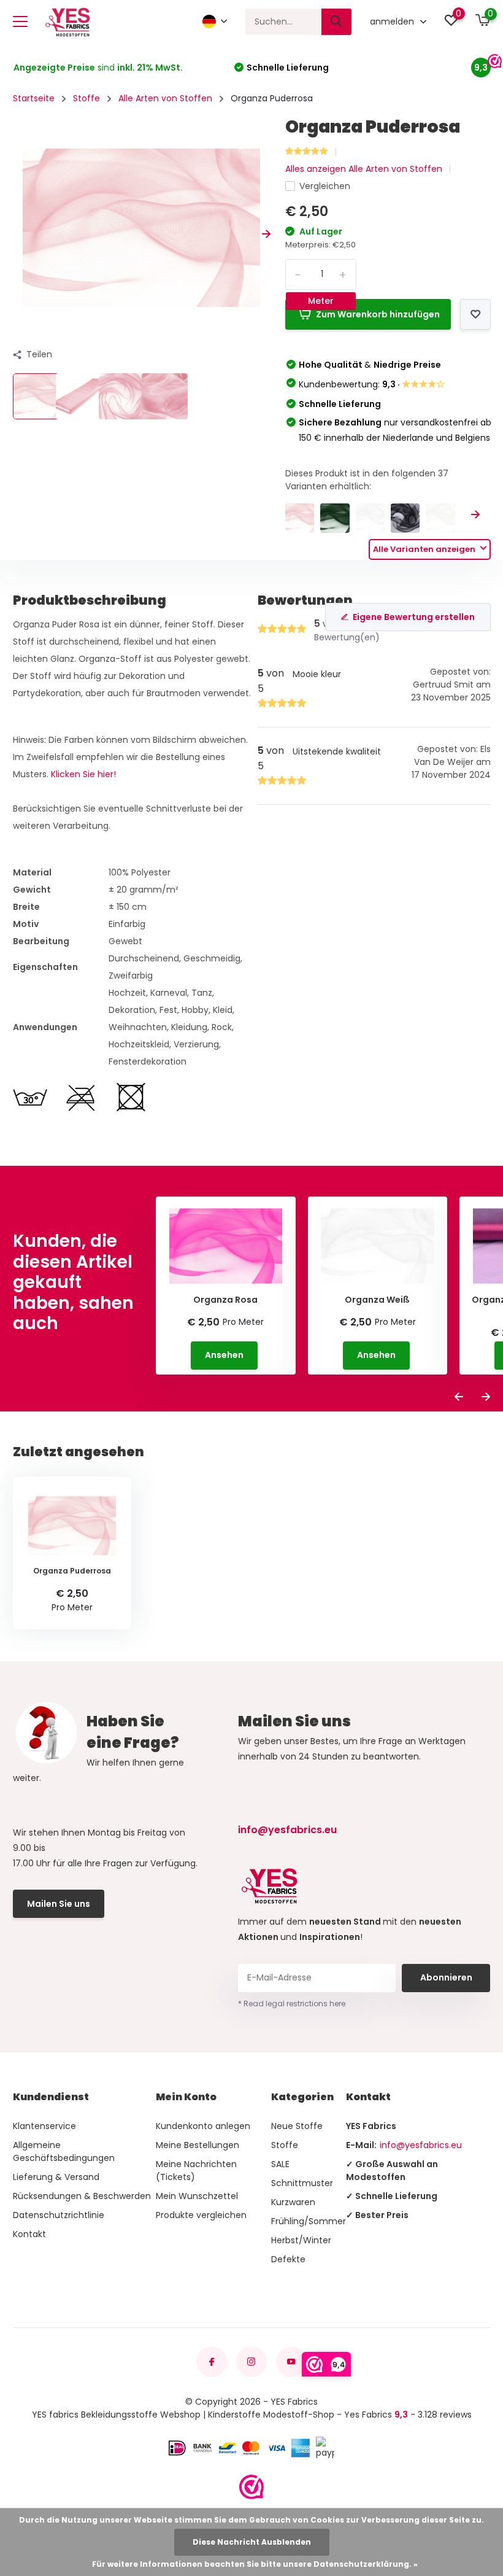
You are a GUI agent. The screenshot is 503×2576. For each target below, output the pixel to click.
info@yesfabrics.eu (287, 1830)
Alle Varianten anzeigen (425, 549)
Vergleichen (325, 186)
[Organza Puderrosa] (300, 518)
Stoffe (86, 98)
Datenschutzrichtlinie (59, 2215)
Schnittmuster (302, 2183)
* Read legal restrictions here (292, 2004)
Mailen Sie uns (59, 1904)
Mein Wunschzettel (197, 2196)
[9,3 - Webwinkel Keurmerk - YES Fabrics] (251, 2487)
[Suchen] (337, 22)
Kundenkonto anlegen (203, 2126)
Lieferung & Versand (56, 2177)
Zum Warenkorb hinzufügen (378, 314)
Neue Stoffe (297, 2126)
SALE (280, 2164)
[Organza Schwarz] (405, 518)
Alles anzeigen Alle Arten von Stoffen (364, 169)
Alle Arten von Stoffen (165, 98)
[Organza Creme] (440, 518)
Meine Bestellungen (198, 2145)
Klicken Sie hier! (83, 774)
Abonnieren (446, 1977)
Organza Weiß (377, 1300)
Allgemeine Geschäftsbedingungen (64, 2151)
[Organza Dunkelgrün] (335, 518)
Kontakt (29, 2234)
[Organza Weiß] (370, 518)
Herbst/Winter (301, 2240)
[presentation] (17, 234)
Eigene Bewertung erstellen (414, 617)
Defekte (288, 2259)
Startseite (34, 98)
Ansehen (224, 1355)
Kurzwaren (293, 2202)
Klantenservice (44, 2126)
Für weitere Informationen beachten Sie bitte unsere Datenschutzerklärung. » (255, 2564)
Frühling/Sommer (309, 2221)
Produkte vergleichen (201, 2215)
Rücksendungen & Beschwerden (82, 2196)
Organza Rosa (225, 1300)
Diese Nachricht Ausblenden (252, 2542)
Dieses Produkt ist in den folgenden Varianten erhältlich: (367, 480)
